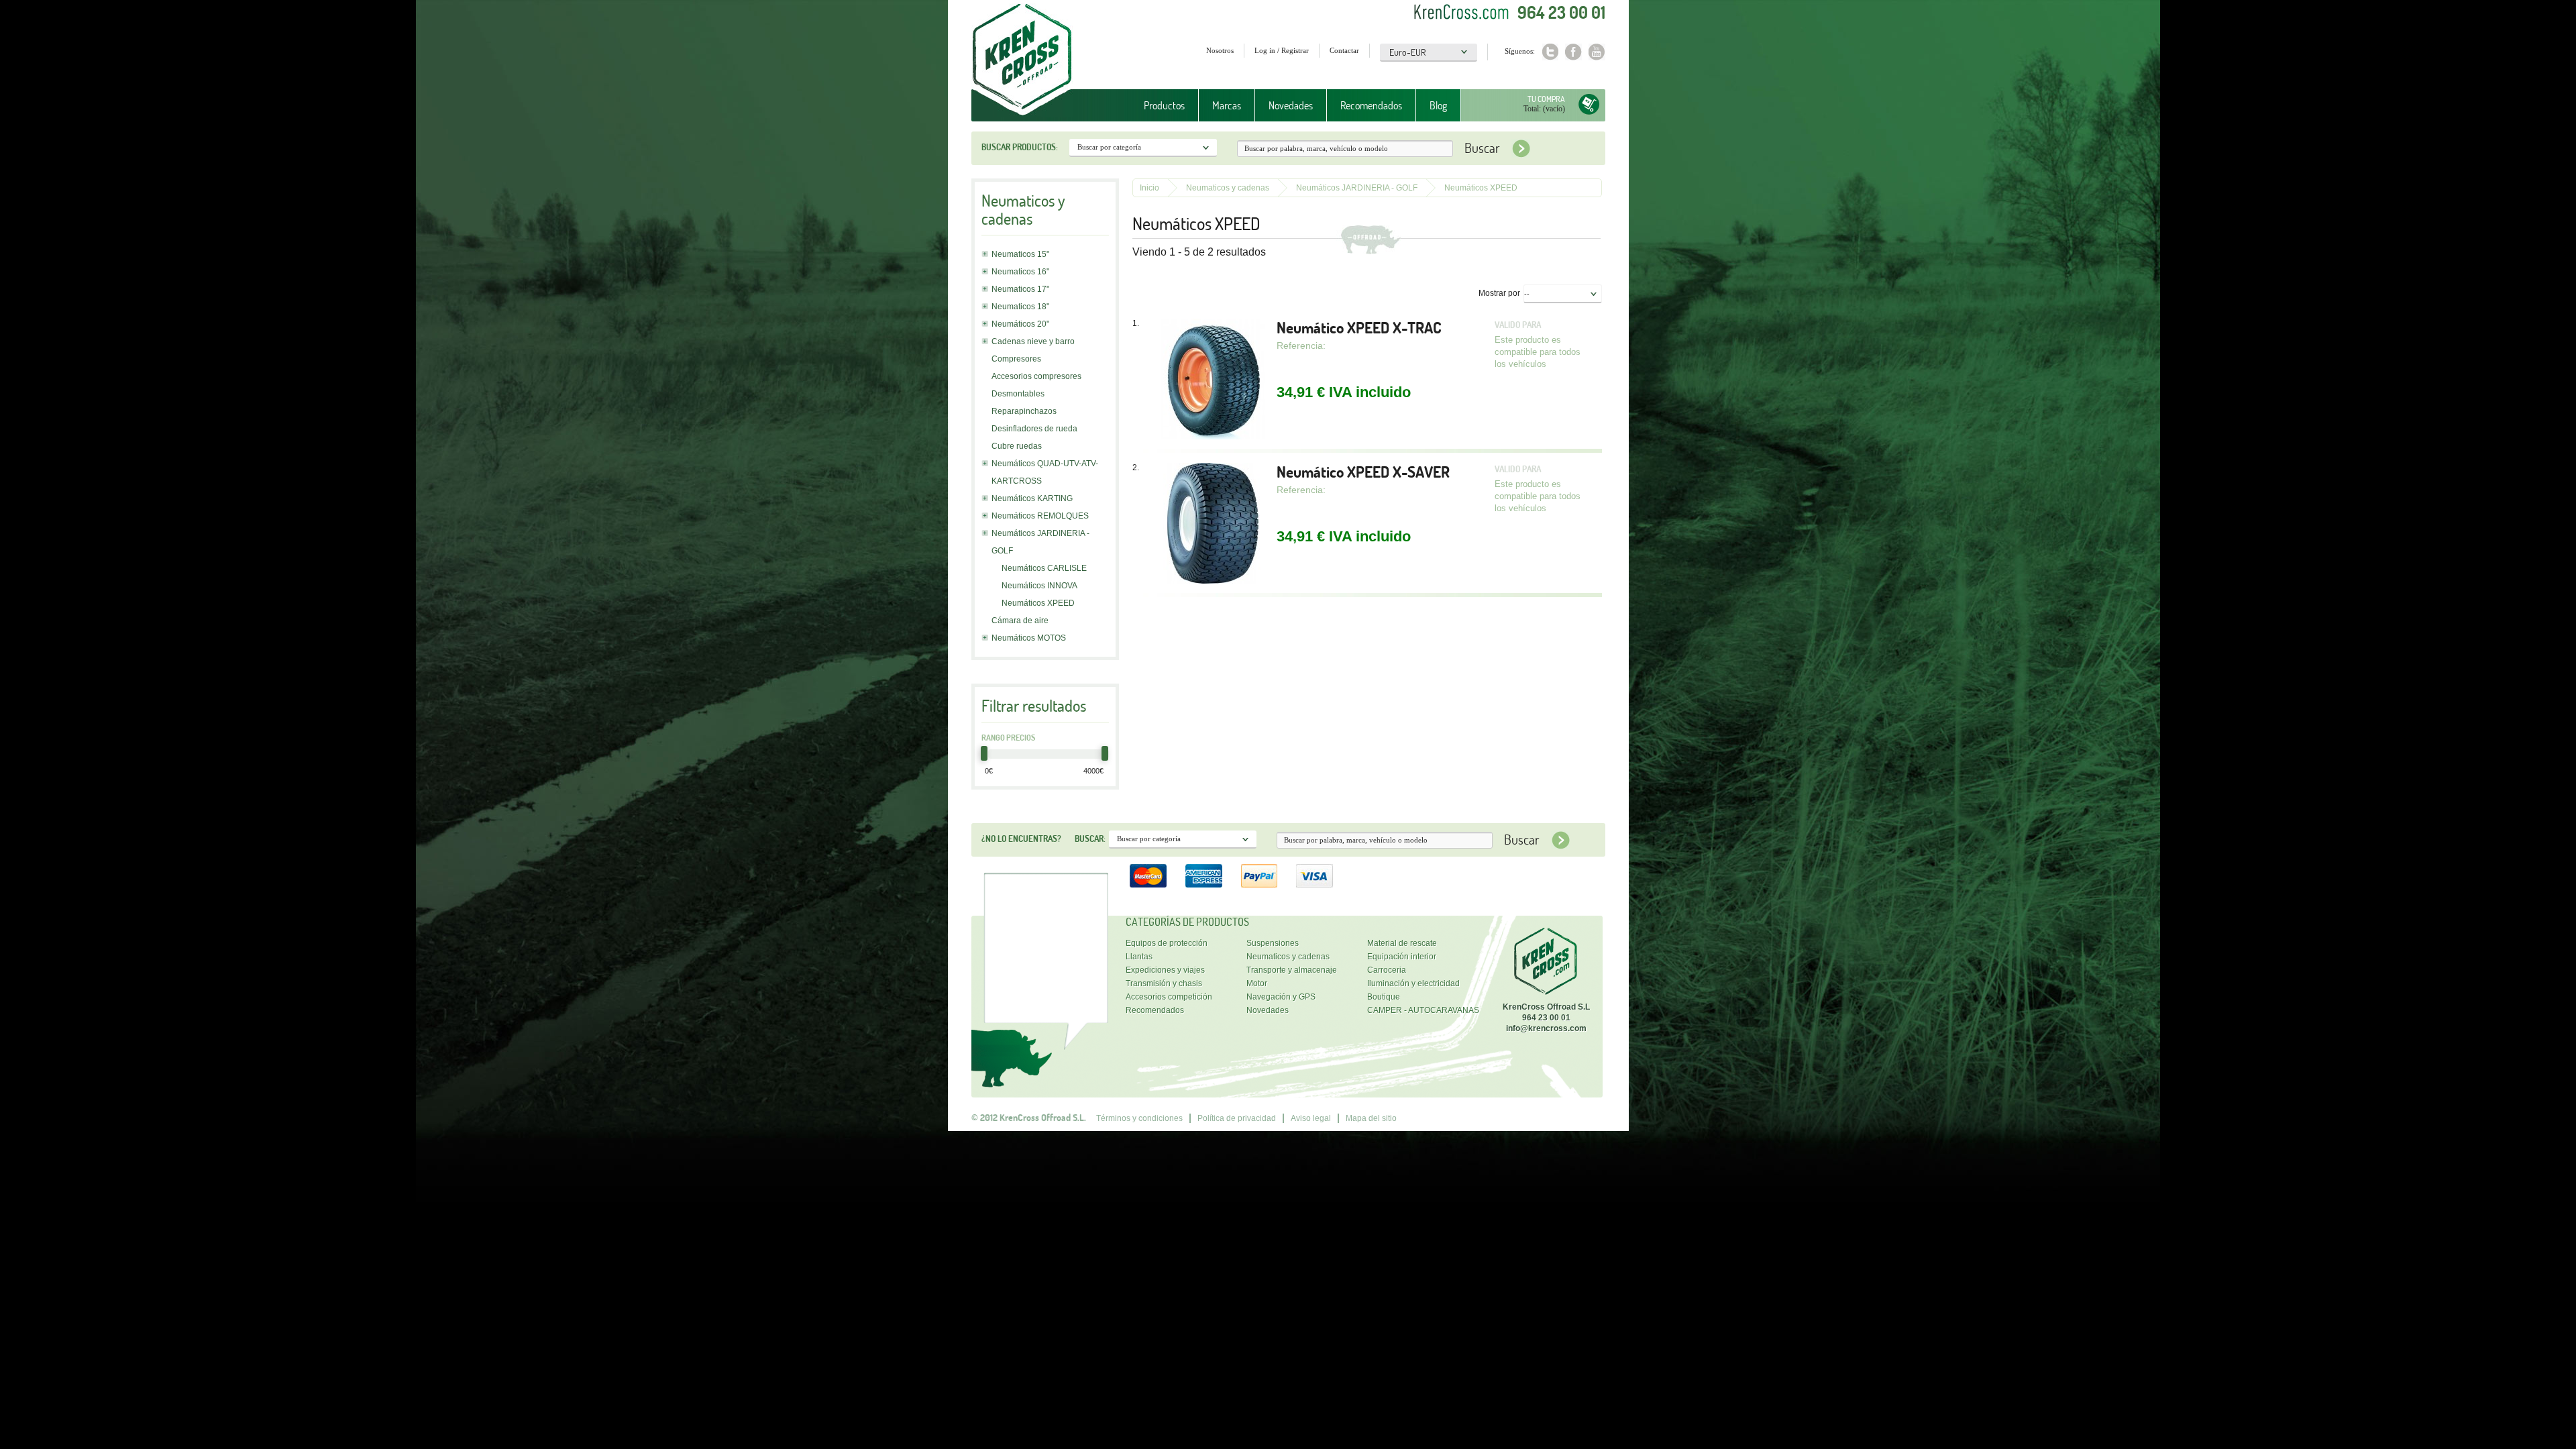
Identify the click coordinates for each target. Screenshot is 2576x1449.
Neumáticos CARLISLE (1044, 568)
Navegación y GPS (1281, 997)
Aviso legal (1311, 1118)
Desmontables (1018, 394)
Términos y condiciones (1139, 1118)
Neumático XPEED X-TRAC (1359, 328)
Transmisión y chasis (1164, 983)
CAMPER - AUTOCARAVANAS (1423, 1010)
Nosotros (1220, 50)
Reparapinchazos (1024, 411)
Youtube (1597, 52)
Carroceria (1387, 970)
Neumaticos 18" (1020, 307)
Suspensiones (1273, 943)
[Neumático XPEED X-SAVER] (1213, 525)
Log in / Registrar (1282, 50)
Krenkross (1022, 60)
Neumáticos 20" (1020, 324)
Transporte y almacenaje (1292, 970)
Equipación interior (1402, 957)
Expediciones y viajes (1165, 970)
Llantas (1139, 957)
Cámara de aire (1020, 621)
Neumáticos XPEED (1038, 603)
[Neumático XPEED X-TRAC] (1213, 380)
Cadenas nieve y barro (1033, 341)
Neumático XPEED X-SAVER (1363, 472)
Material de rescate (1402, 943)
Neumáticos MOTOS (1029, 638)
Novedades (1291, 105)
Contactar (1344, 50)
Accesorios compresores (1036, 376)
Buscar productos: (1020, 147)
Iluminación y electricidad (1413, 983)
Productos (1158, 106)
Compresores (1016, 359)
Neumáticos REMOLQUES (1040, 516)
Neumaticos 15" (1020, 254)
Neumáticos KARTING (1032, 498)
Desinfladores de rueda (1034, 429)
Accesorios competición (1169, 997)
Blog (1438, 105)
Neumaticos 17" (1020, 289)
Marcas (1220, 106)
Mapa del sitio (1371, 1118)
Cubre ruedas (1017, 446)
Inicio (1149, 188)
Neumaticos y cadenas (1228, 188)
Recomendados (1371, 105)
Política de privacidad (1237, 1118)
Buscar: (1090, 839)
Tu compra (1546, 99)
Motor (1257, 983)
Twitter (1550, 52)
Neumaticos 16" (1020, 272)
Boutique (1384, 997)
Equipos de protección (1167, 943)
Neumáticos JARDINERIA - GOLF (1357, 188)
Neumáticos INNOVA (1039, 586)
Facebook (1573, 52)
